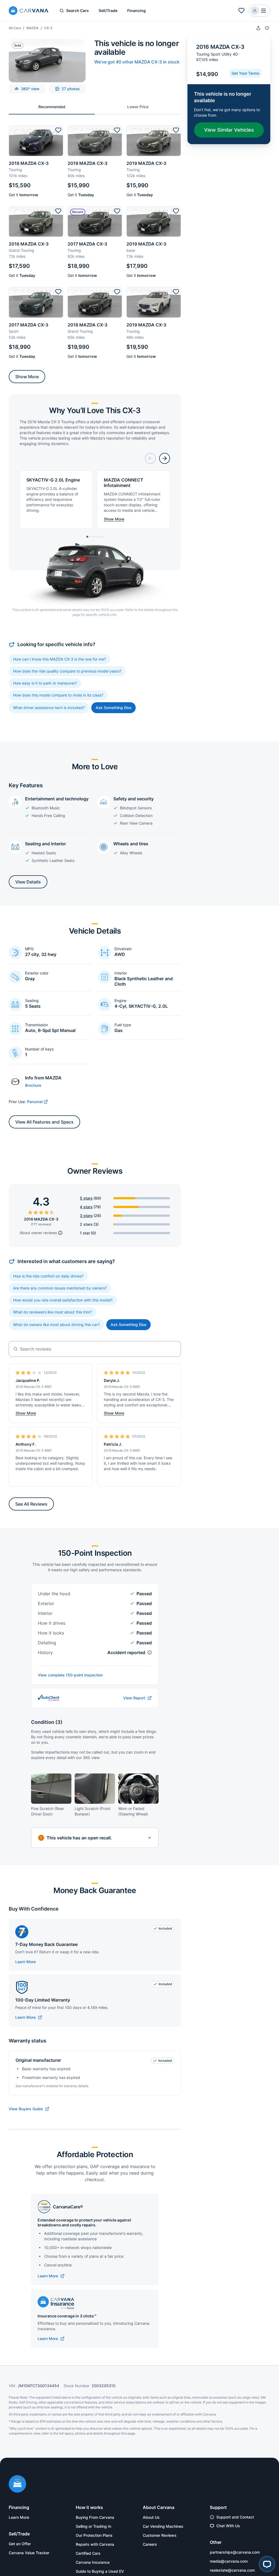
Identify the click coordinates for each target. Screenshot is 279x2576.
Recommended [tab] (52, 107)
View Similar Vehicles (229, 130)
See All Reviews (31, 1504)
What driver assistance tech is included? (49, 708)
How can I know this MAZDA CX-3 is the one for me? (60, 659)
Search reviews (36, 1349)
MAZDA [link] (32, 28)
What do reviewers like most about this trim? (52, 1312)
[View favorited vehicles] (241, 11)
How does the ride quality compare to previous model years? (67, 671)
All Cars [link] (15, 28)
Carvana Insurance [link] (93, 2562)
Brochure (33, 1085)
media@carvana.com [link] (229, 2561)
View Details (28, 882)
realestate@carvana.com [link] (232, 2570)
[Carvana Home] (17, 2484)
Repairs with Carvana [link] (95, 2544)
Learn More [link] (19, 2517)
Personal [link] (35, 1102)
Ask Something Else (113, 708)
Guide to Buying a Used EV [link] (100, 2571)
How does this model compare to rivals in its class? (58, 695)
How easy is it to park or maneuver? (45, 683)
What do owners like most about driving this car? (56, 1325)
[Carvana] (29, 11)
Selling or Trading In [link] (93, 2526)
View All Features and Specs (44, 1122)
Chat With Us (228, 2526)
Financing (137, 10)
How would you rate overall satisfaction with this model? (63, 1300)
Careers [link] (150, 2544)
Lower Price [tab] (138, 107)
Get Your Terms (245, 73)
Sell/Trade (108, 10)
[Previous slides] (150, 458)
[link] (29, 2017)
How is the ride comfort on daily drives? (48, 1276)
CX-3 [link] (48, 28)
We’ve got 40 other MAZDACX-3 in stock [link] (137, 62)
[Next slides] (165, 458)
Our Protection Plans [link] (94, 2535)
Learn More (25, 1962)
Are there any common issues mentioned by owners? (60, 1288)
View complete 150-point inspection (70, 1675)
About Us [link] (151, 2517)
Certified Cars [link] (88, 2553)
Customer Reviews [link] (160, 2535)
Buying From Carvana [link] (95, 2517)
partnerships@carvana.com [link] (235, 2552)
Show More (27, 377)
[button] (259, 11)
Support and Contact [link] (235, 2517)
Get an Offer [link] (20, 2544)
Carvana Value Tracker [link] (29, 2553)
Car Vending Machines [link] (163, 2526)
